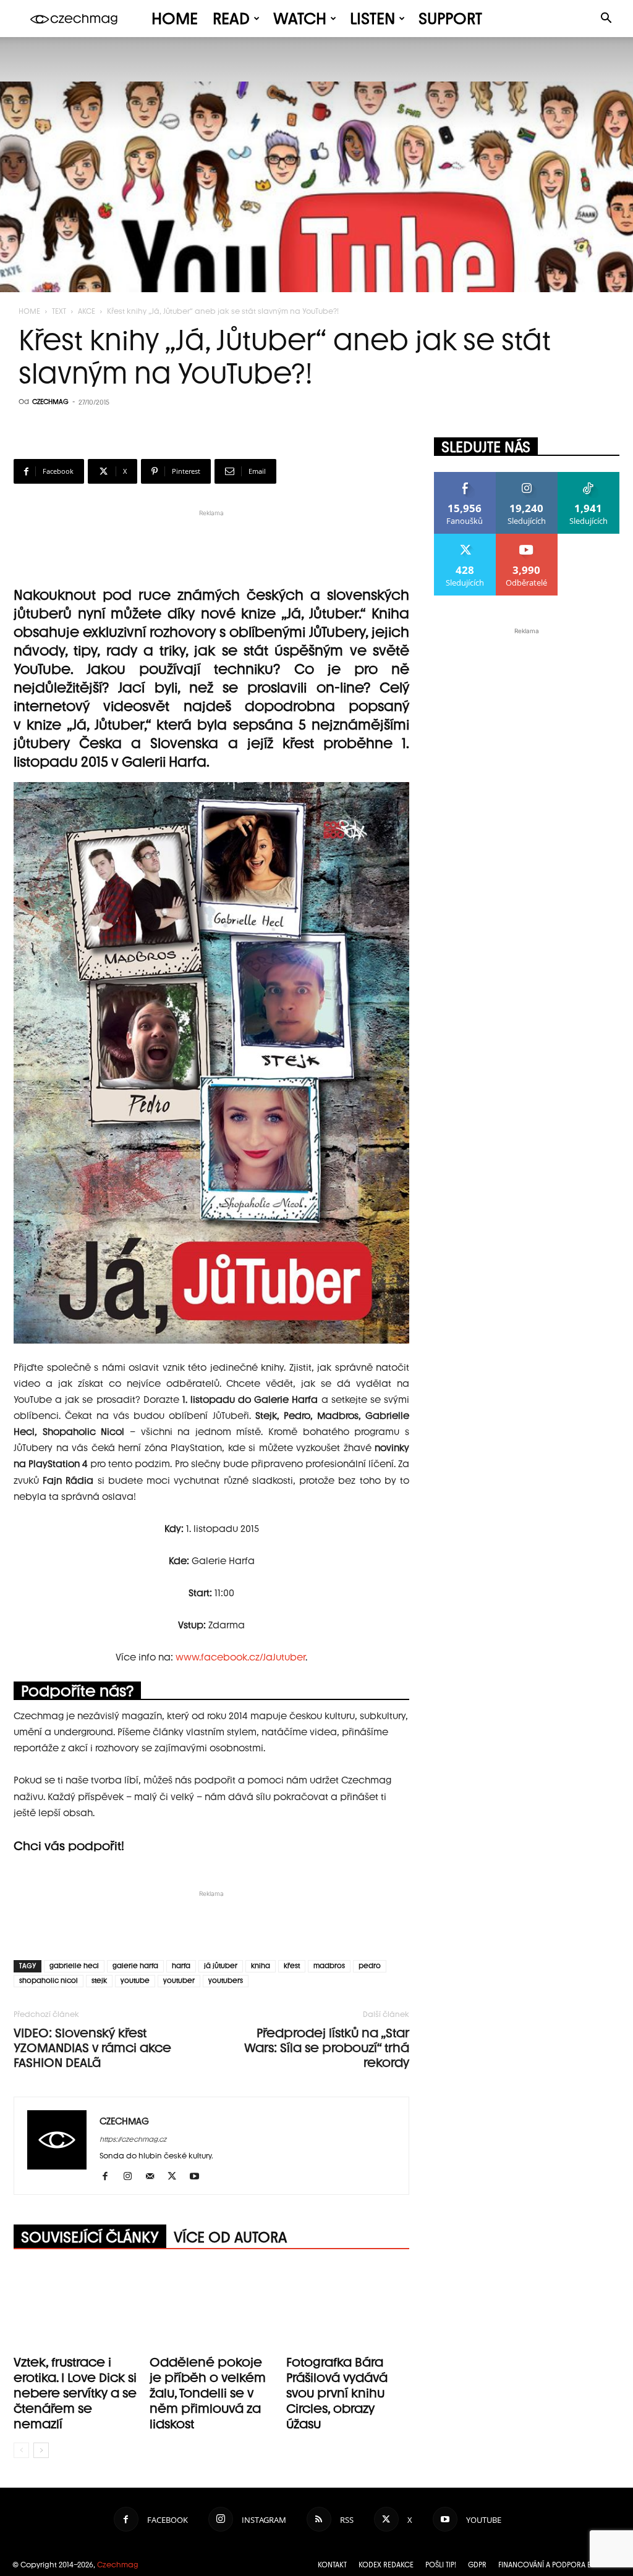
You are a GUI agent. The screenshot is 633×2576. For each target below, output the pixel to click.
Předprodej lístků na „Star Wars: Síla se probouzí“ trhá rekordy (327, 2048)
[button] (606, 19)
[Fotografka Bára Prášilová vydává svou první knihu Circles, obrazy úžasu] (348, 2308)
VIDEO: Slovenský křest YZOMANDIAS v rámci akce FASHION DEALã (92, 2048)
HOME (175, 19)
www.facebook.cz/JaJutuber (240, 1657)
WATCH (300, 19)
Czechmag (118, 2565)
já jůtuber (221, 1966)
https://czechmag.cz (133, 2140)
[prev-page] (21, 2450)
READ (231, 19)
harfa (181, 1966)
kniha (261, 1966)
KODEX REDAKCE (386, 2565)
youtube (135, 1981)
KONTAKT (332, 2565)
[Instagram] (132, 2177)
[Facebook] (110, 2177)
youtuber (179, 1981)
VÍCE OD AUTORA (230, 2237)
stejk (99, 1981)
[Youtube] (199, 2177)
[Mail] (154, 2177)
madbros (329, 1966)
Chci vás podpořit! (69, 1846)
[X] (176, 2177)
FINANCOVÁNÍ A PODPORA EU (547, 2565)
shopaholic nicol (49, 1981)
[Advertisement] (211, 538)
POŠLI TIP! (441, 2565)
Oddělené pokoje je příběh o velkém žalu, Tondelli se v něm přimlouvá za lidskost (208, 2393)
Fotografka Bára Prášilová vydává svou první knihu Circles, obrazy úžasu (337, 2393)
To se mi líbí (465, 477)
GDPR (477, 2565)
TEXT (59, 311)
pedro (370, 1966)
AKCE (87, 311)
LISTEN (372, 19)
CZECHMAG (50, 402)
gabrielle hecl (74, 1966)
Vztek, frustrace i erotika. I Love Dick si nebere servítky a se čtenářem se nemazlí (75, 2393)
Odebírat (527, 538)
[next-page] (41, 2450)
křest (292, 1966)
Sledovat (527, 477)
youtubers (226, 1981)
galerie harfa (135, 1966)
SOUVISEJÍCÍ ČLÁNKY (90, 2237)
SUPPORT (450, 19)
